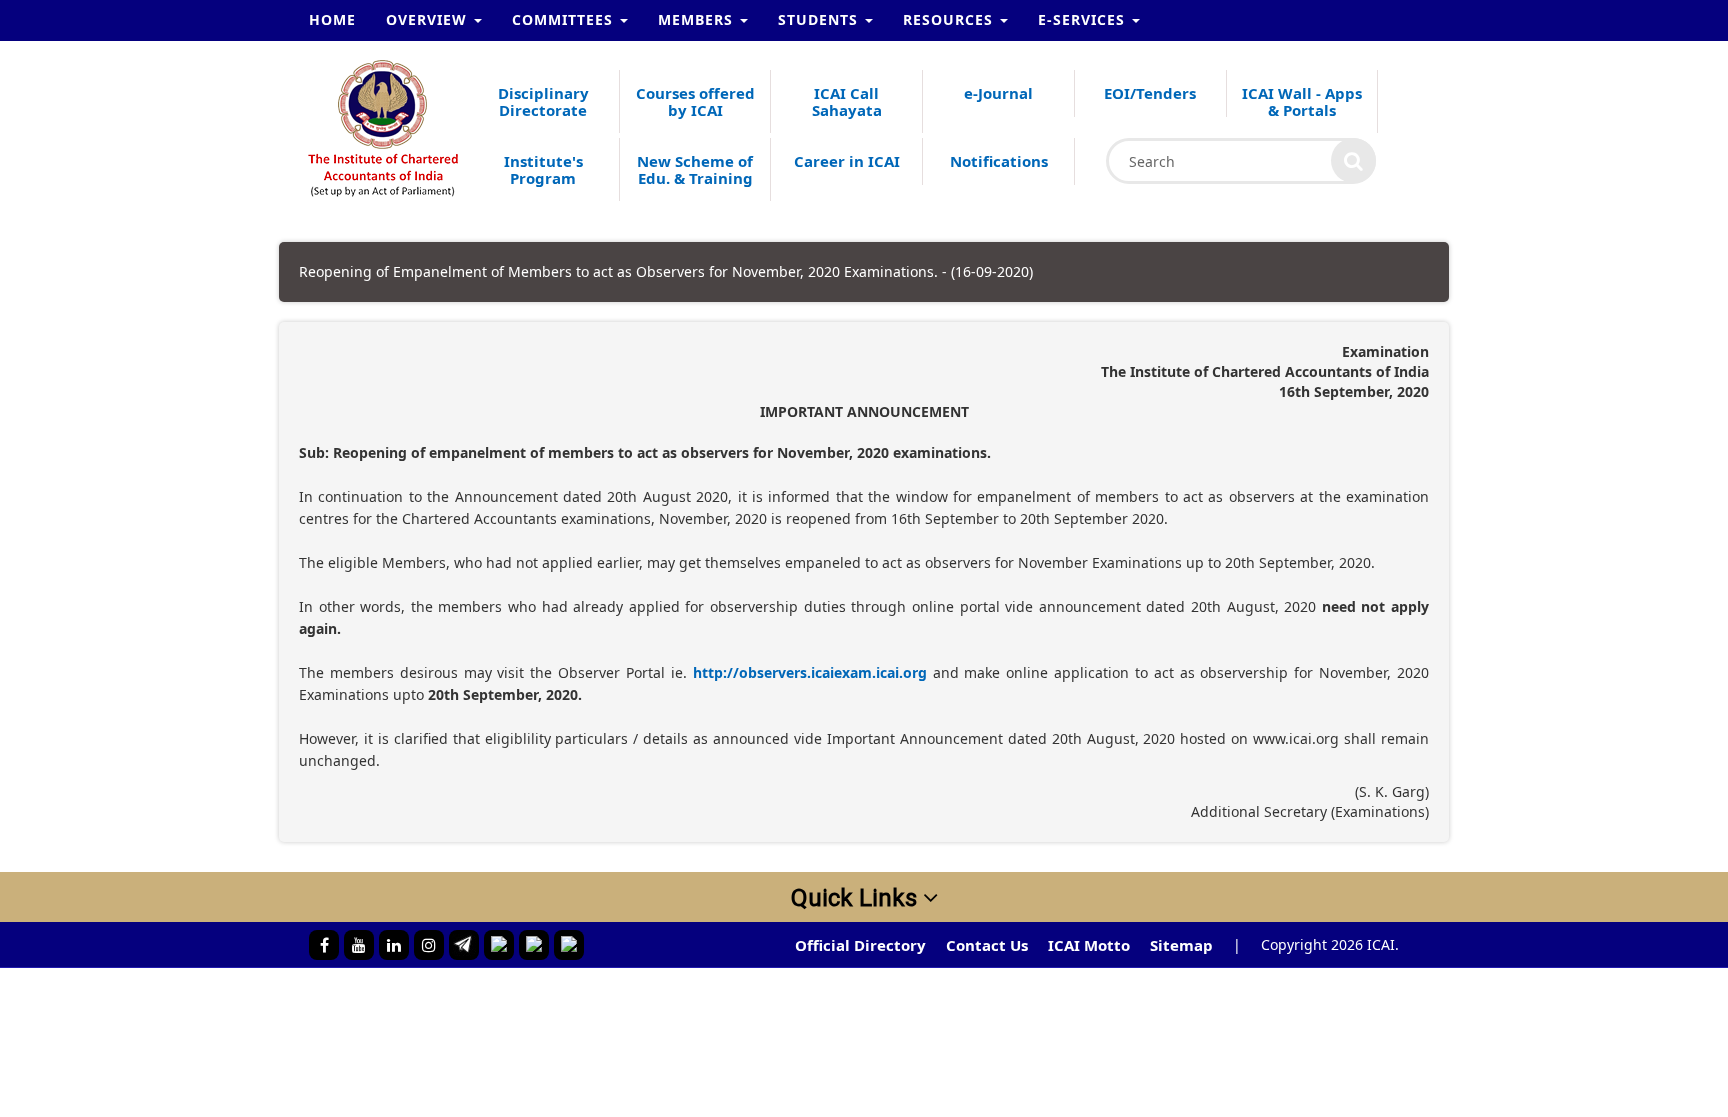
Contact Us (987, 945)
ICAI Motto (1089, 945)
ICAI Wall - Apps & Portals (1302, 101)
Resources (950, 19)
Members (698, 19)
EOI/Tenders (1150, 93)
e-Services (1084, 19)
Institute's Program (543, 169)
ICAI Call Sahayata (847, 101)
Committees (565, 19)
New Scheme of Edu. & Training (695, 169)
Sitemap (1181, 945)
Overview (429, 19)
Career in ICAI (847, 161)
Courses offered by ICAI (695, 101)
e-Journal (998, 93)
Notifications (999, 161)
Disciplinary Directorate (543, 101)
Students (820, 19)
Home (332, 19)
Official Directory (860, 945)
